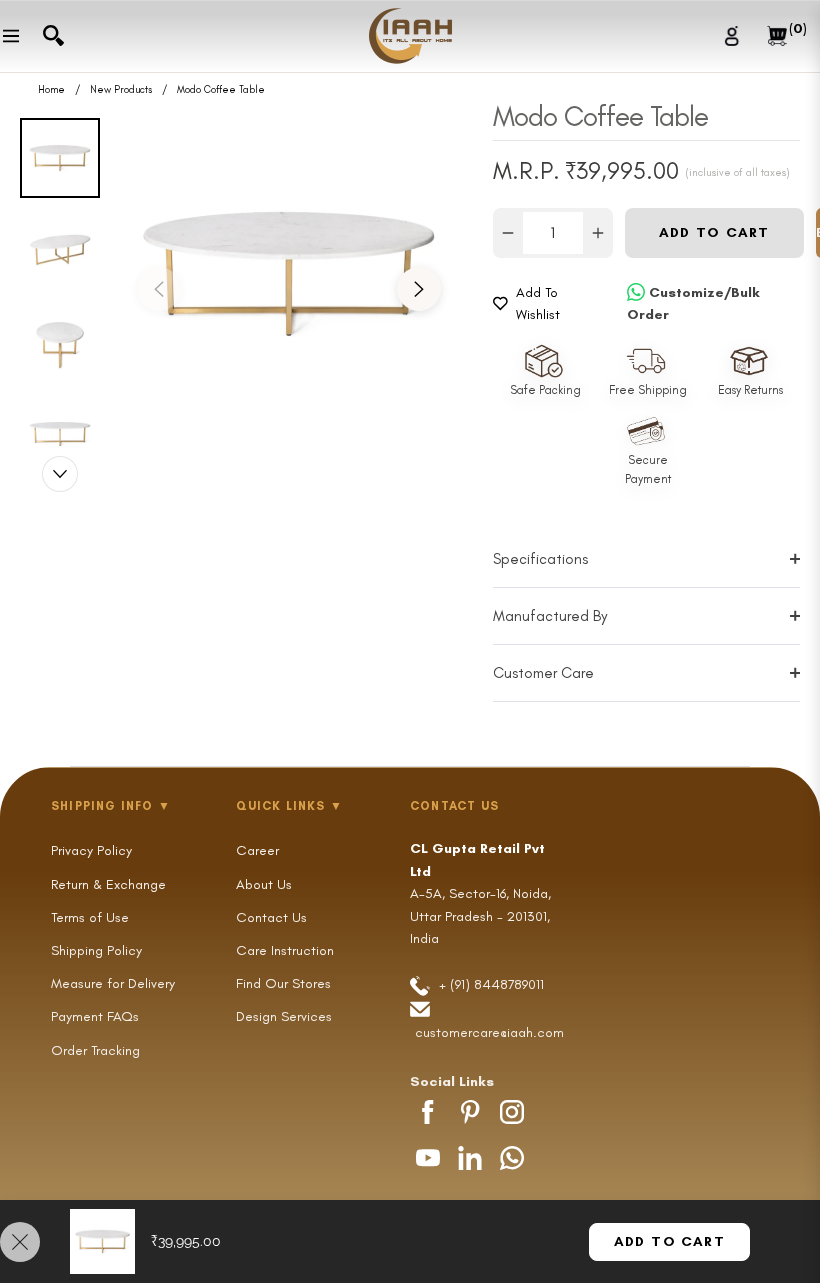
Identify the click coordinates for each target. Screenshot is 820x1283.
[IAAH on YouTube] (428, 1158)
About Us (264, 884)
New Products (121, 90)
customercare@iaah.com (489, 1032)
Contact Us (271, 917)
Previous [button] (159, 289)
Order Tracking (95, 1050)
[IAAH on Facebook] (428, 1112)
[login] (732, 35)
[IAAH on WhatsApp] (512, 1158)
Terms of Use (90, 917)
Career (257, 850)
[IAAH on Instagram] (512, 1112)
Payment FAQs (95, 1016)
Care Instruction (285, 950)
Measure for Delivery (113, 983)
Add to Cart (669, 1241)
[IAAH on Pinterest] (470, 1112)
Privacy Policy (91, 850)
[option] (289, 274)
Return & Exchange (108, 884)
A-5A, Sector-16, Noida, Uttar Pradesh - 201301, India (480, 893)
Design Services (284, 1016)
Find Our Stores (283, 983)
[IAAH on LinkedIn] (470, 1158)
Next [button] (419, 289)
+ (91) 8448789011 (489, 984)
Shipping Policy (96, 950)
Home (51, 90)
